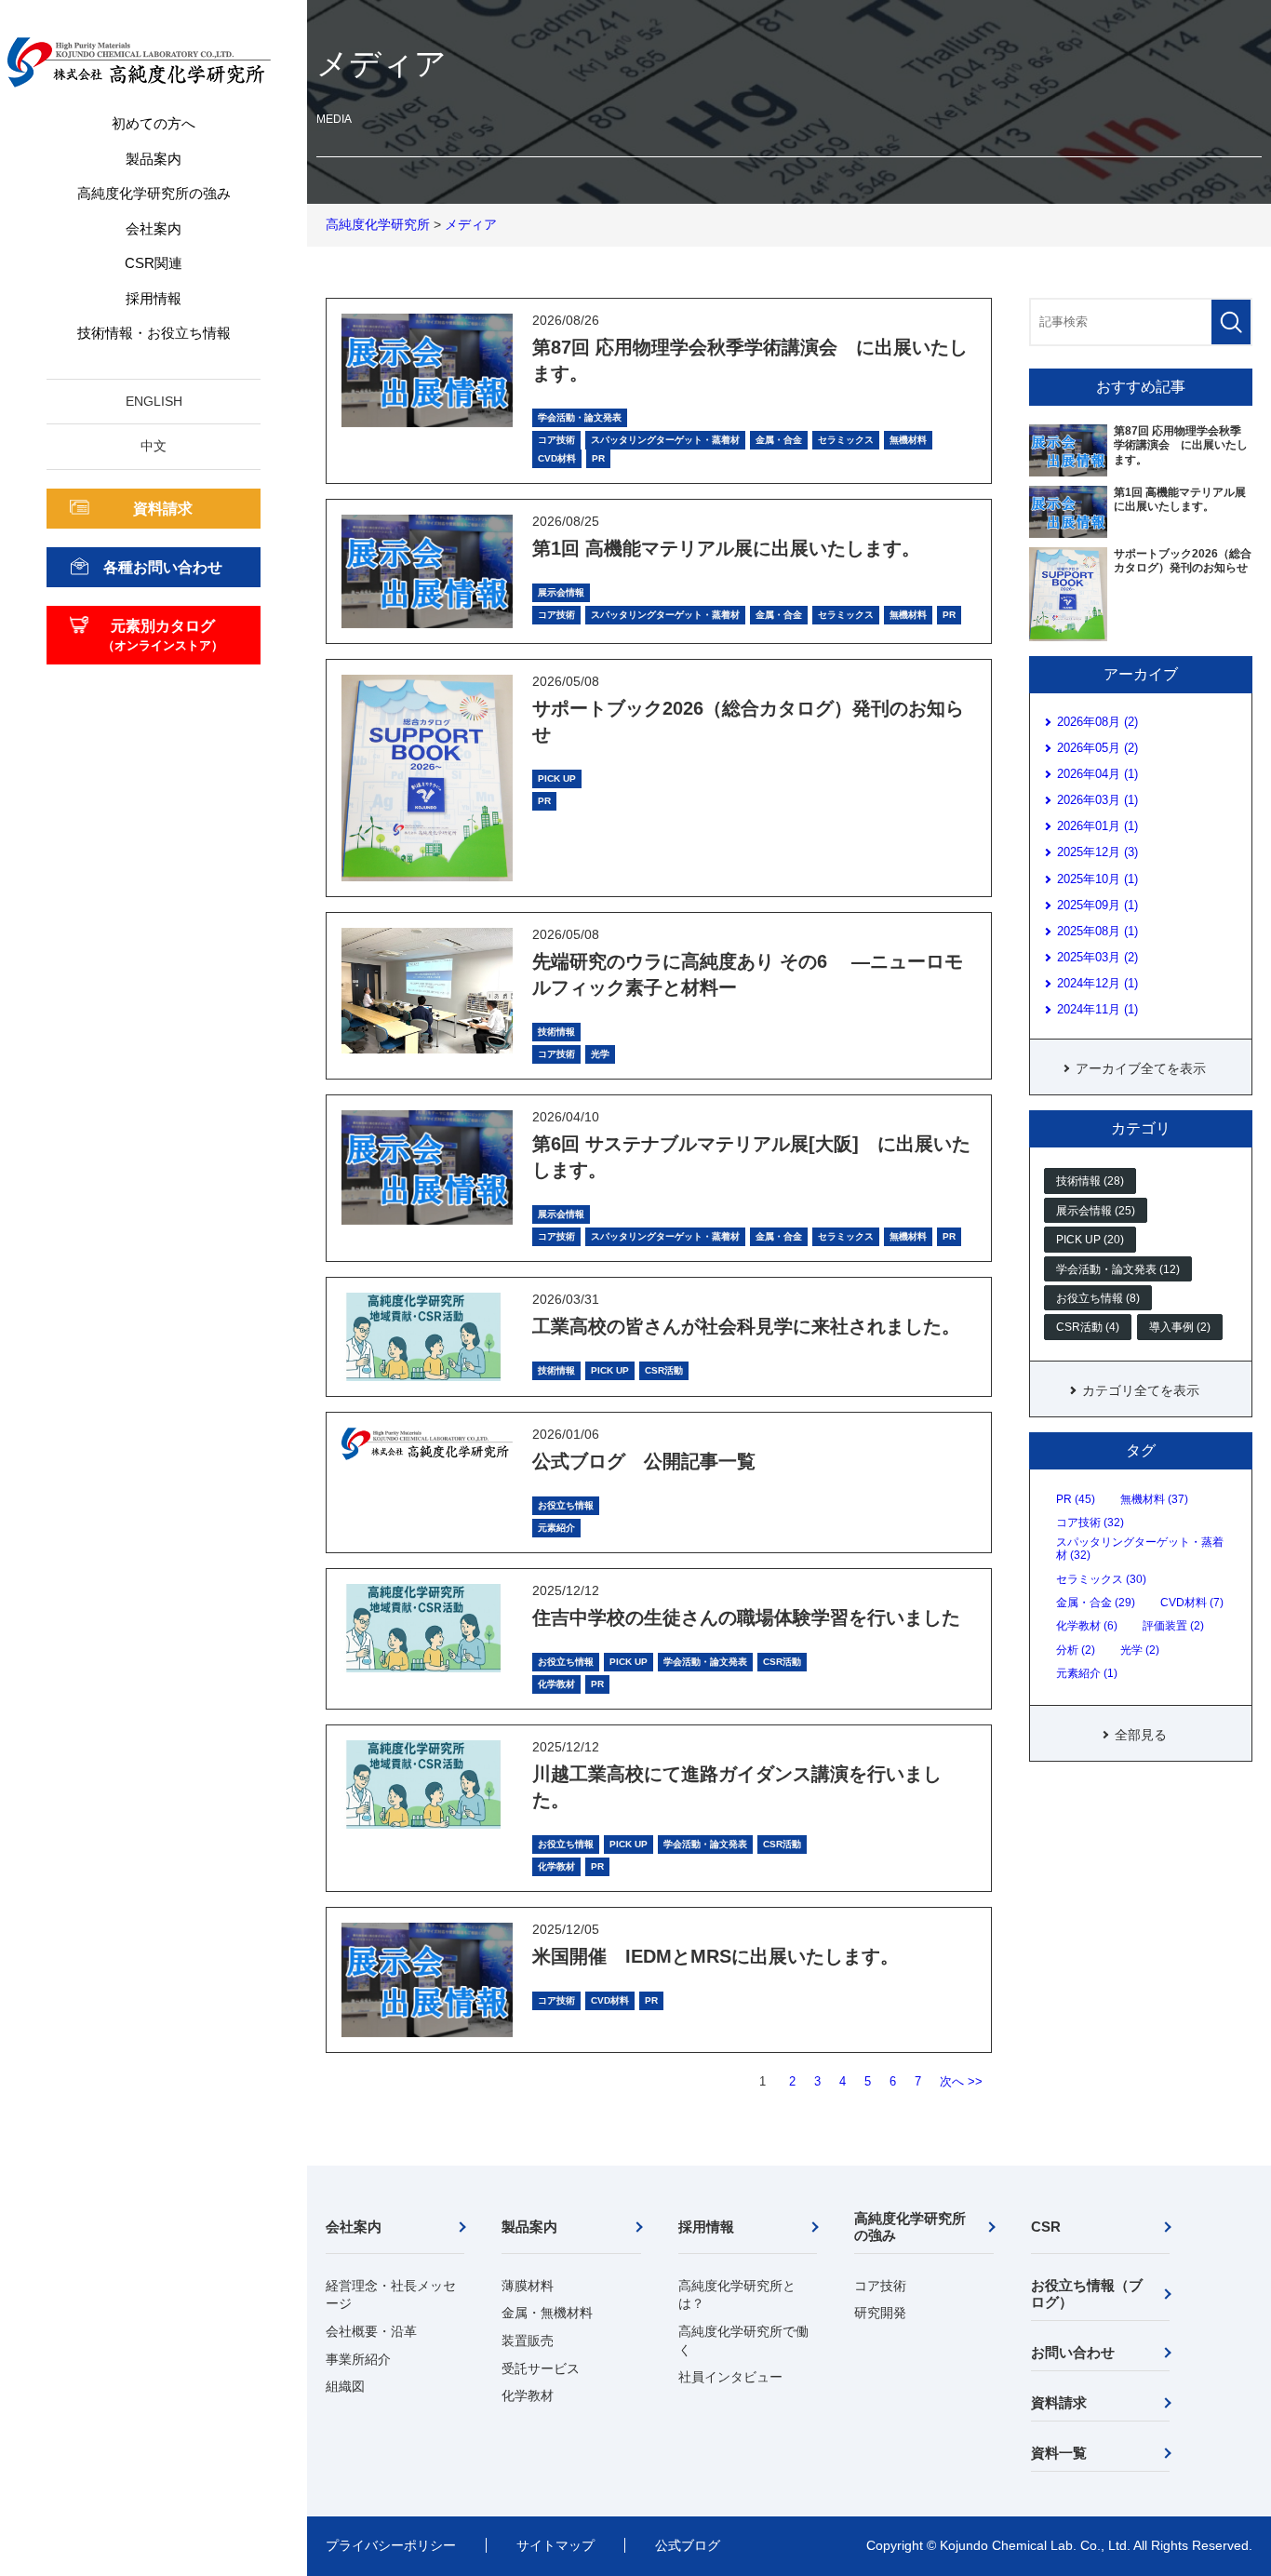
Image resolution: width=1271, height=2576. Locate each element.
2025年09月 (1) (1097, 905)
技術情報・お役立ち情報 (154, 333)
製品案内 (154, 159)
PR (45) (1076, 1499)
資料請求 (163, 509)
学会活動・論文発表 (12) (1118, 1269)
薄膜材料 (528, 2286)
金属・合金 (779, 440)
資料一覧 (1059, 2453)
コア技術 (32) (1090, 1523)
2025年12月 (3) (1097, 852)
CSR (1046, 2227)
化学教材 (556, 1684)
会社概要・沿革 (371, 2331)
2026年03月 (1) (1097, 800)
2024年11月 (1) (1097, 1009)
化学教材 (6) (1087, 1626)
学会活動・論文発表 (580, 417)
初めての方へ (154, 123)
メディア (471, 224)
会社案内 (154, 228)
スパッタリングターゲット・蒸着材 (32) (1140, 1549)
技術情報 (556, 1032)
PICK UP (557, 778)
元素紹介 (556, 1528)
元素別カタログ (163, 635)
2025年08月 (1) (1097, 931)
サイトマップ (555, 2545)
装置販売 (528, 2341)
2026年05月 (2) (1097, 748)
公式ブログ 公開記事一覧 (644, 1461)
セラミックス (846, 440)
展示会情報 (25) (1096, 1211)
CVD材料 (557, 458)
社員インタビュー (730, 2377)
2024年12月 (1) (1097, 983)
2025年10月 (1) (1097, 879)
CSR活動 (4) (1088, 1327)
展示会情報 (561, 592)
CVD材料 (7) (1192, 1603)
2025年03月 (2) (1097, 957)
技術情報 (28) (1090, 1181)
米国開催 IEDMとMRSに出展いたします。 (716, 1956)
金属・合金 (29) (1096, 1603)
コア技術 (556, 440)
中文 (154, 446)
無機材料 (908, 440)
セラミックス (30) (1101, 1579)
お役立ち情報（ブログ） (1087, 2294)
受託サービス (541, 2368)
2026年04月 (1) (1097, 774)
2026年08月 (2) (1097, 722)
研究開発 (880, 2313)
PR (598, 458)
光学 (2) (1140, 1650)
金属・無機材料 (547, 2313)
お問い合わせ (1073, 2352)
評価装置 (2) (1173, 1626)
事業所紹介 (358, 2359)
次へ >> (961, 2081)
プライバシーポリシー (391, 2545)
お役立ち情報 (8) (1098, 1298)
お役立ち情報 (566, 1505)
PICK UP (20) (1090, 1240)
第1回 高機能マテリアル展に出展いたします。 (726, 548)
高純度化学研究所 (378, 224)
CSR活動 (664, 1370)
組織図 (345, 2386)
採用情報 (154, 298)
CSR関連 (154, 263)
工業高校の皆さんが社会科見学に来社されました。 (746, 1326)
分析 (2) (1076, 1650)
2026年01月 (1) (1097, 826)
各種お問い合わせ (163, 567)
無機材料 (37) (1154, 1499)
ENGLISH (154, 401)
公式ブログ (688, 2545)
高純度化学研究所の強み (154, 193)
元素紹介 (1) (1087, 1673)
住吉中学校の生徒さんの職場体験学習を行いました (746, 1617)
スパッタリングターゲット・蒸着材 (665, 440)
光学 (600, 1054)
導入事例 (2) (1180, 1327)
